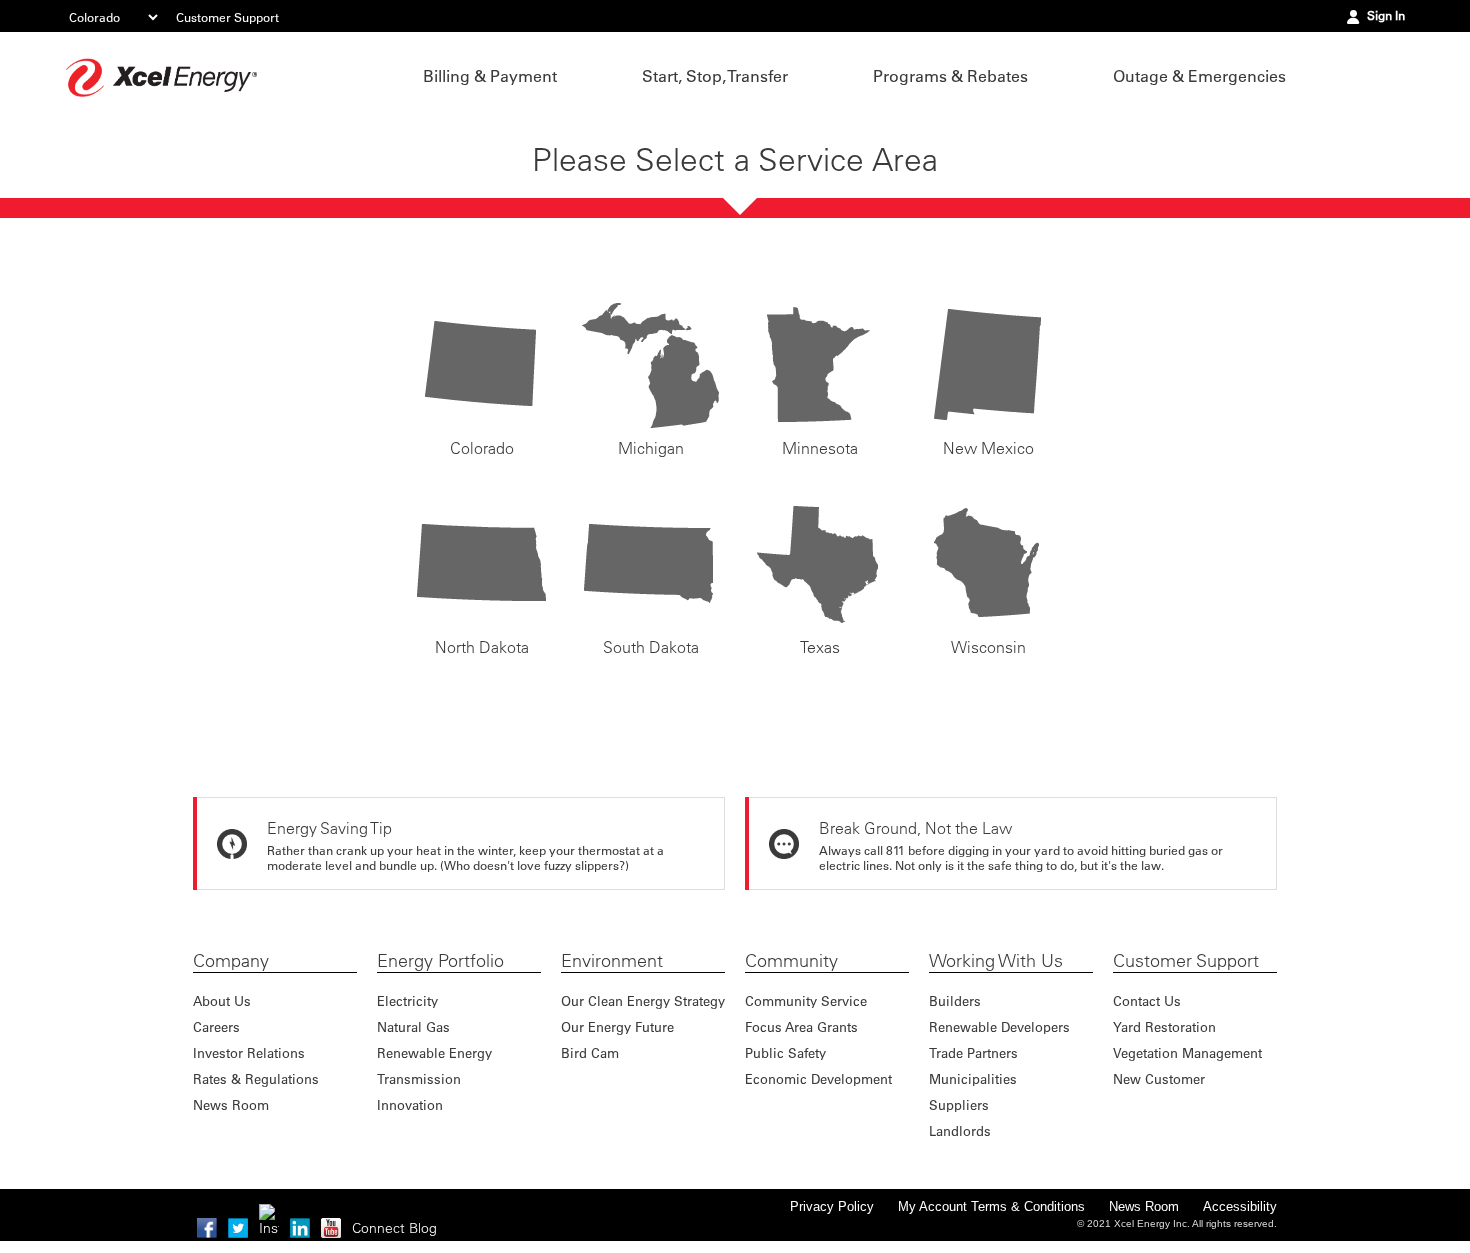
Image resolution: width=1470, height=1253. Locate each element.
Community (791, 961)
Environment (612, 961)
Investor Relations (249, 1052)
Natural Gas (413, 1026)
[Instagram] (269, 1214)
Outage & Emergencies (1199, 76)
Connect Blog (394, 1228)
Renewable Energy (434, 1052)
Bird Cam (590, 1052)
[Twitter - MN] (238, 1228)
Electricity (407, 1000)
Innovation (410, 1104)
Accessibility (1240, 1206)
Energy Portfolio (440, 961)
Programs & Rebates (950, 76)
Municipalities (973, 1078)
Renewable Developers (999, 1026)
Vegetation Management (1187, 1052)
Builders (955, 1000)
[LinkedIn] (300, 1228)
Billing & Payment (490, 76)
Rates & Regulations (256, 1078)
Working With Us (996, 961)
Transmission (419, 1078)
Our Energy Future (617, 1026)
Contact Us (1147, 1000)
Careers (216, 1026)
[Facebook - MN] (207, 1228)
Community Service (806, 1000)
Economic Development (818, 1078)
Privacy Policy (832, 1206)
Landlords (960, 1130)
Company (231, 961)
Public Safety (785, 1052)
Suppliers (959, 1104)
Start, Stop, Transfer (715, 76)
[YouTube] (331, 1228)
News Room (231, 1104)
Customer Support (227, 17)
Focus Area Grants (801, 1026)
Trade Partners (973, 1052)
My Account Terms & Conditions (991, 1206)
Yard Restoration (1164, 1026)
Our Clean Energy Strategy (643, 1000)
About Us (222, 1000)
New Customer (1159, 1078)
